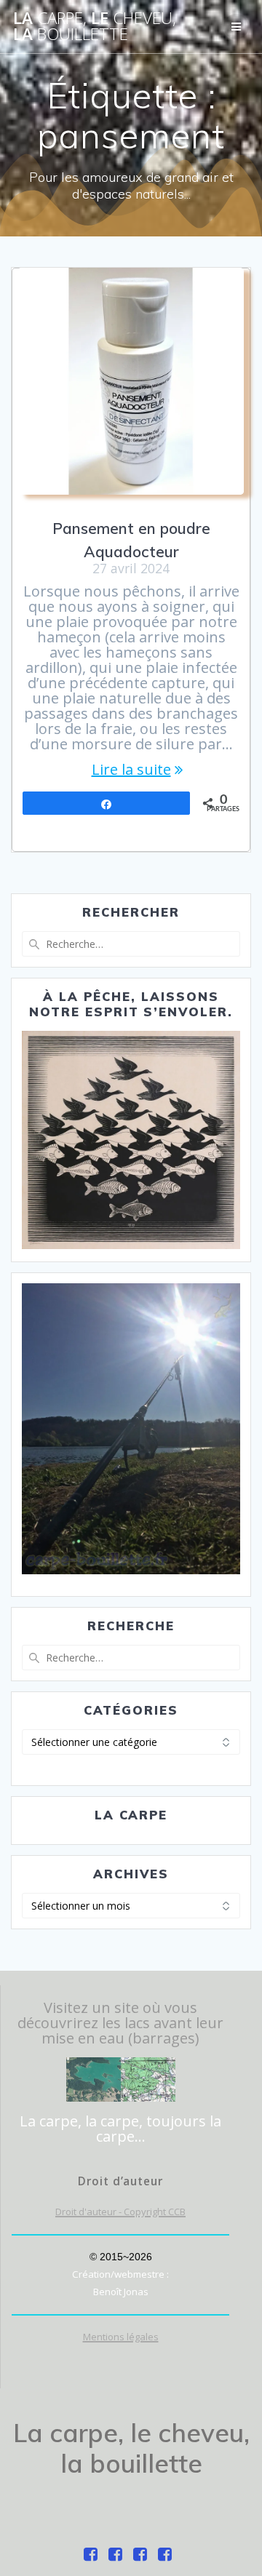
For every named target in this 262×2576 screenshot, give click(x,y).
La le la (95, 27)
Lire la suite (131, 769)
